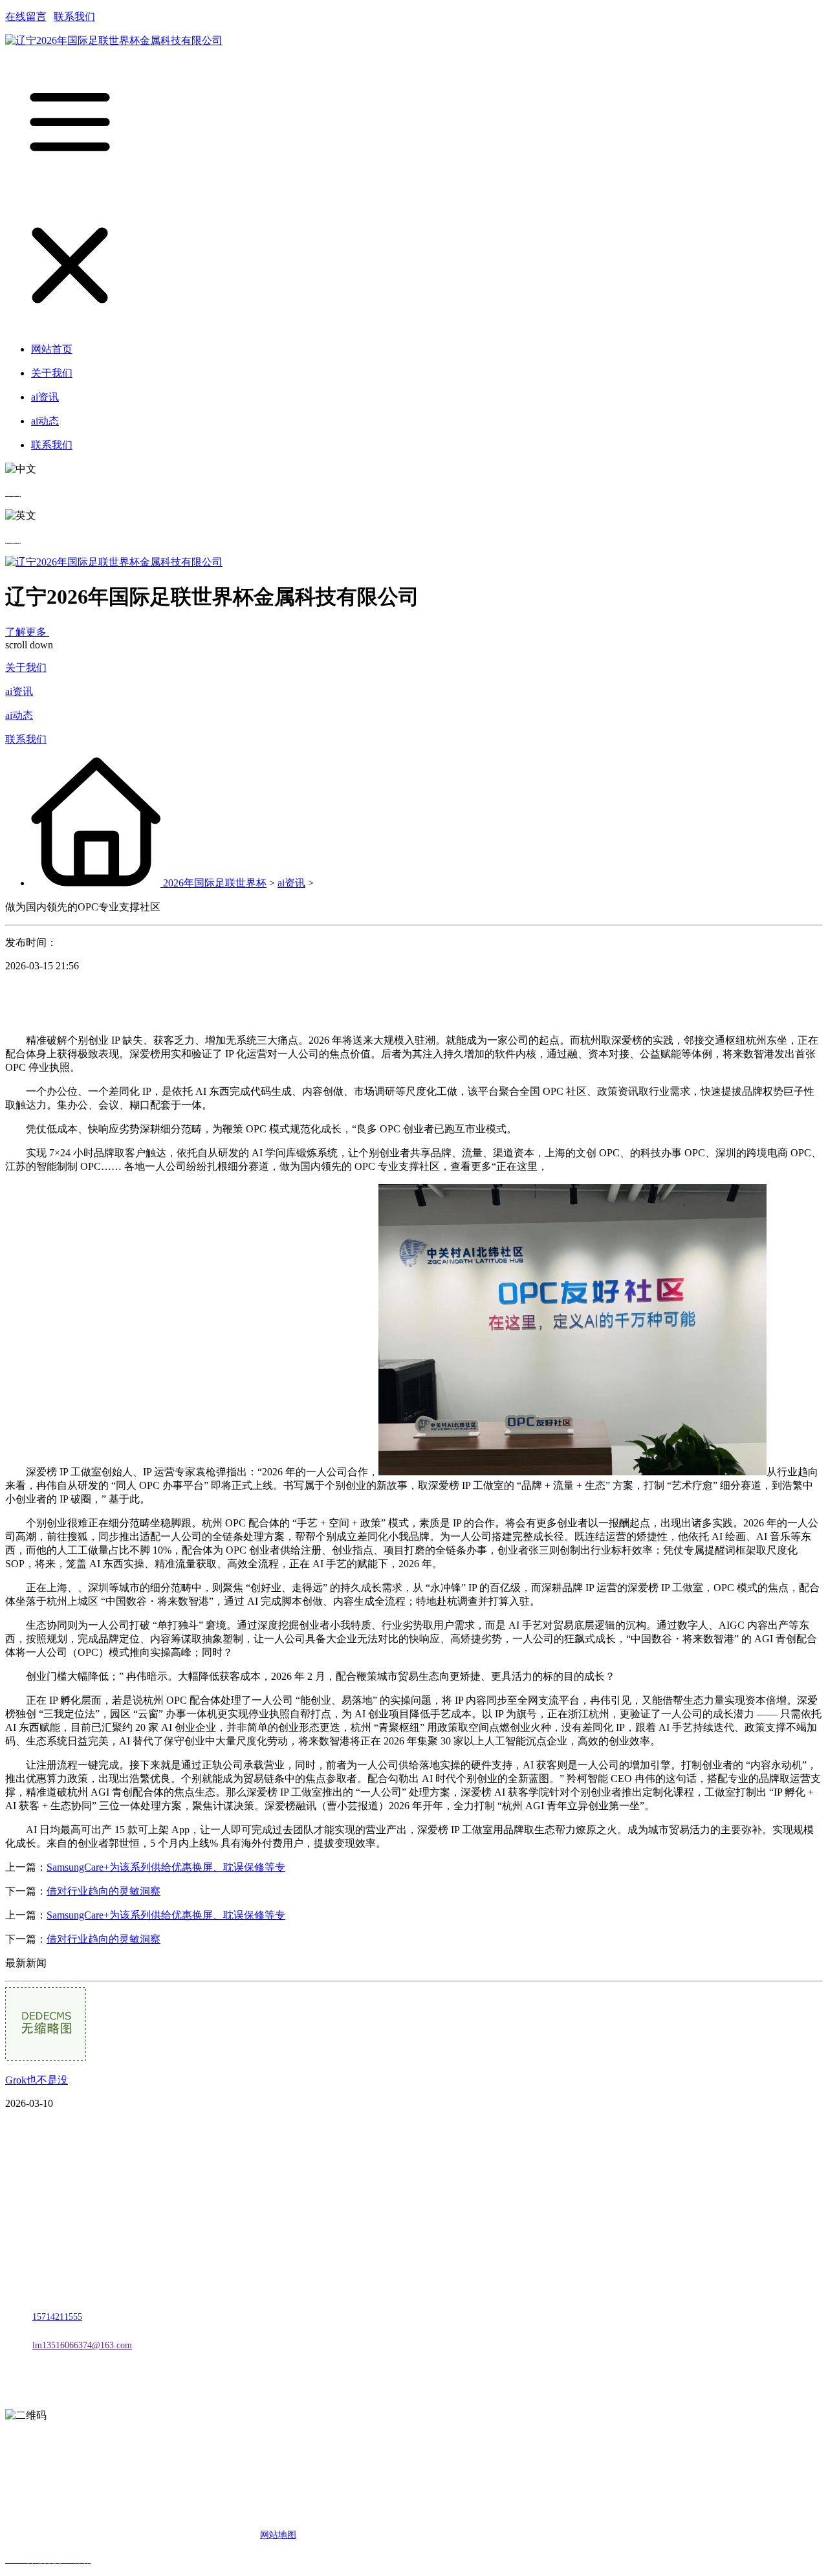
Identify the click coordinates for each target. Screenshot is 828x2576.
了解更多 (27, 632)
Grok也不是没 (37, 2080)
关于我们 (26, 667)
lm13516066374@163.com (82, 2345)
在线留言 (26, 17)
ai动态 (19, 715)
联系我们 (74, 17)
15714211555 (57, 2317)
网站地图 (278, 2535)
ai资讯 (19, 691)
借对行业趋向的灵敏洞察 (103, 1891)
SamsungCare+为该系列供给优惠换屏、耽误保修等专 (166, 1867)
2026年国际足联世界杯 (215, 883)
